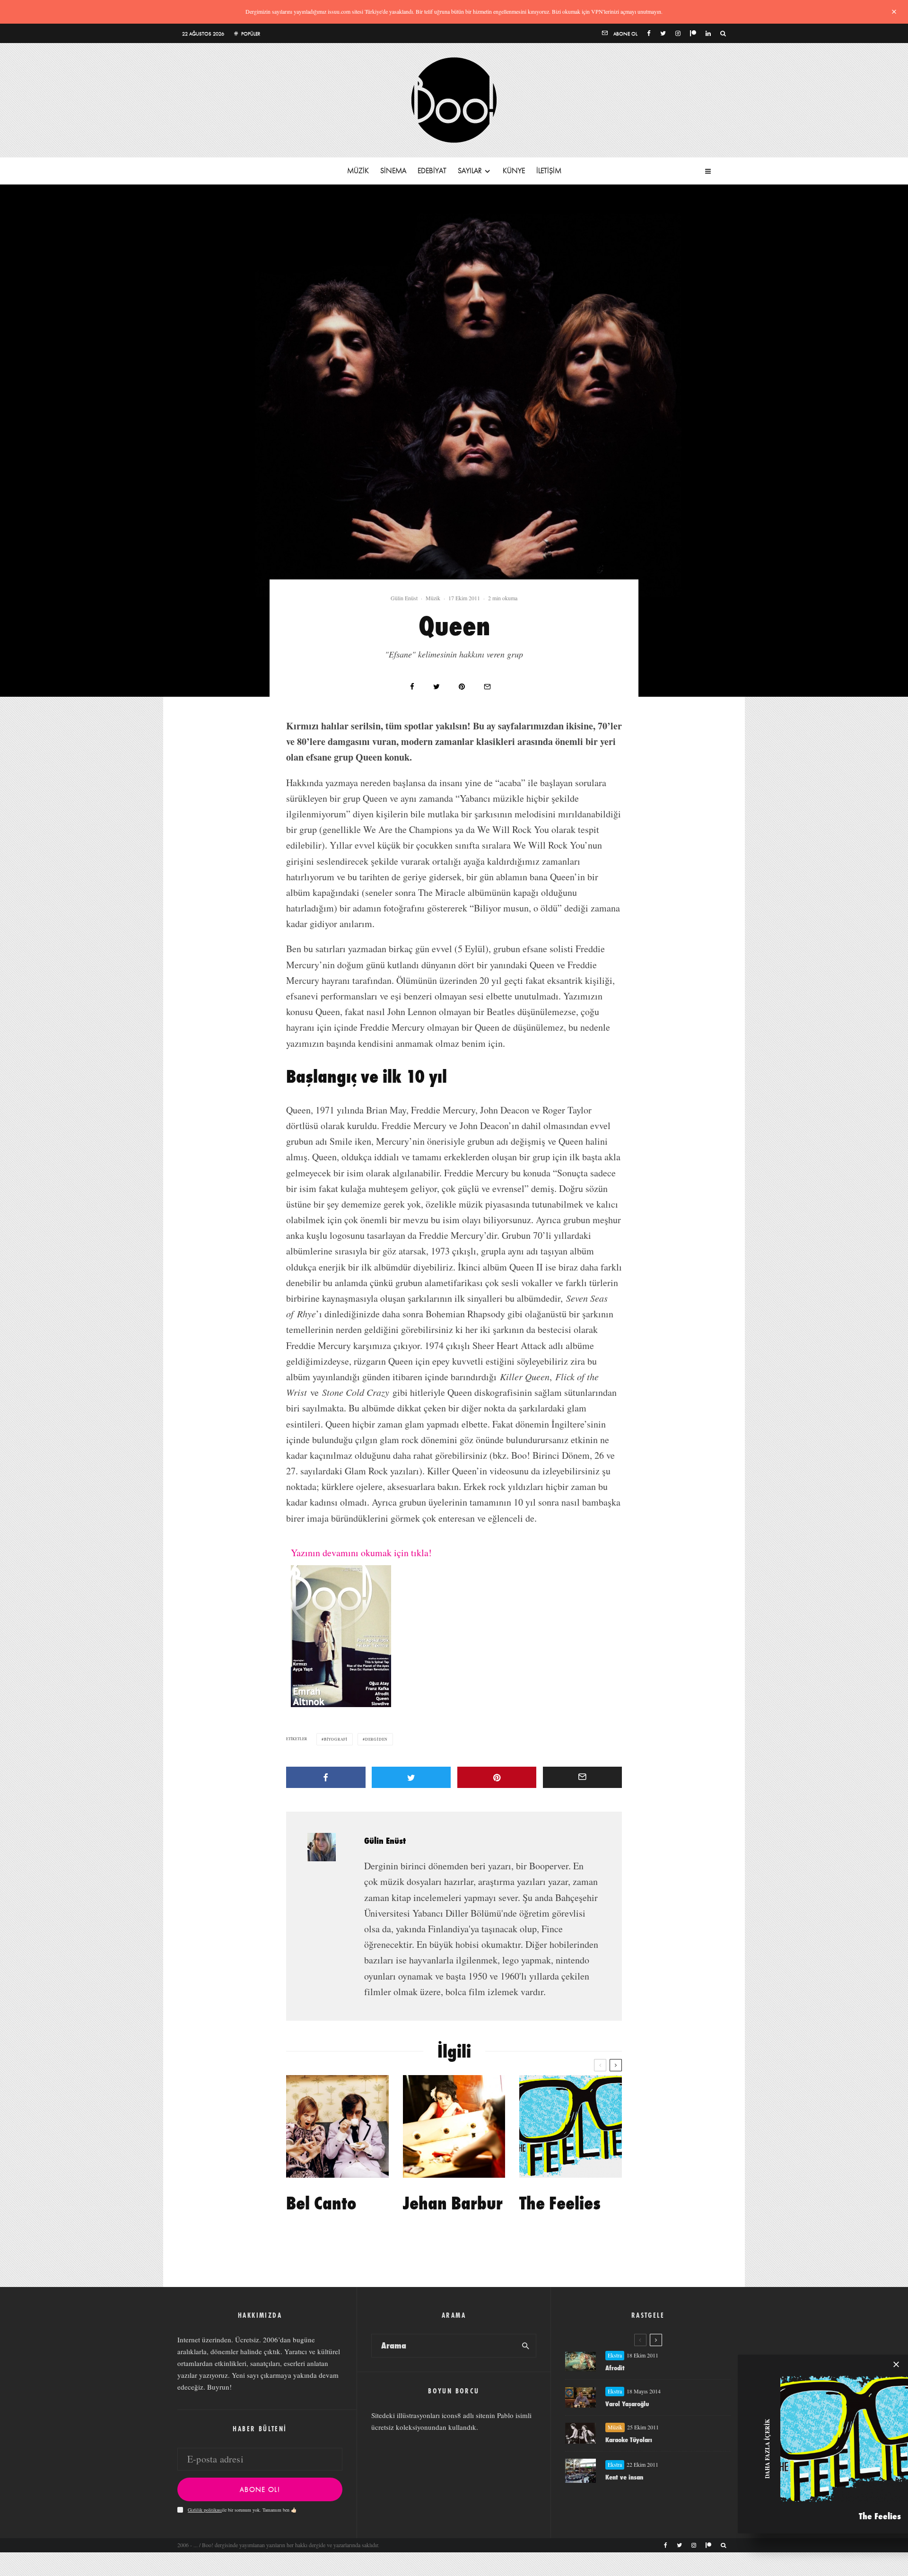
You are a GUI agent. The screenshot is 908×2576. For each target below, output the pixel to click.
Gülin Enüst (404, 598)
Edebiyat (432, 171)
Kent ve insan (624, 2477)
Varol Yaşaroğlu (627, 2404)
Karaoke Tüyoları (629, 2440)
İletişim (549, 171)
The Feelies (560, 2203)
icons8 (451, 2415)
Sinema (393, 171)
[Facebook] (649, 33)
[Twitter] (663, 33)
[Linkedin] (708, 33)
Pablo (505, 2415)
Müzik (358, 171)
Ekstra (615, 2355)
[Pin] (462, 687)
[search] (526, 2346)
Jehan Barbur (453, 2203)
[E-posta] (487, 687)
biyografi (336, 1739)
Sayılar (470, 171)
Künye (514, 171)
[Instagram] (678, 33)
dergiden (376, 1739)
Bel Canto (321, 2203)
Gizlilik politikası (205, 2510)
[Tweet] (437, 687)
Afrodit (615, 2368)
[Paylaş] (412, 687)
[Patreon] (693, 33)
